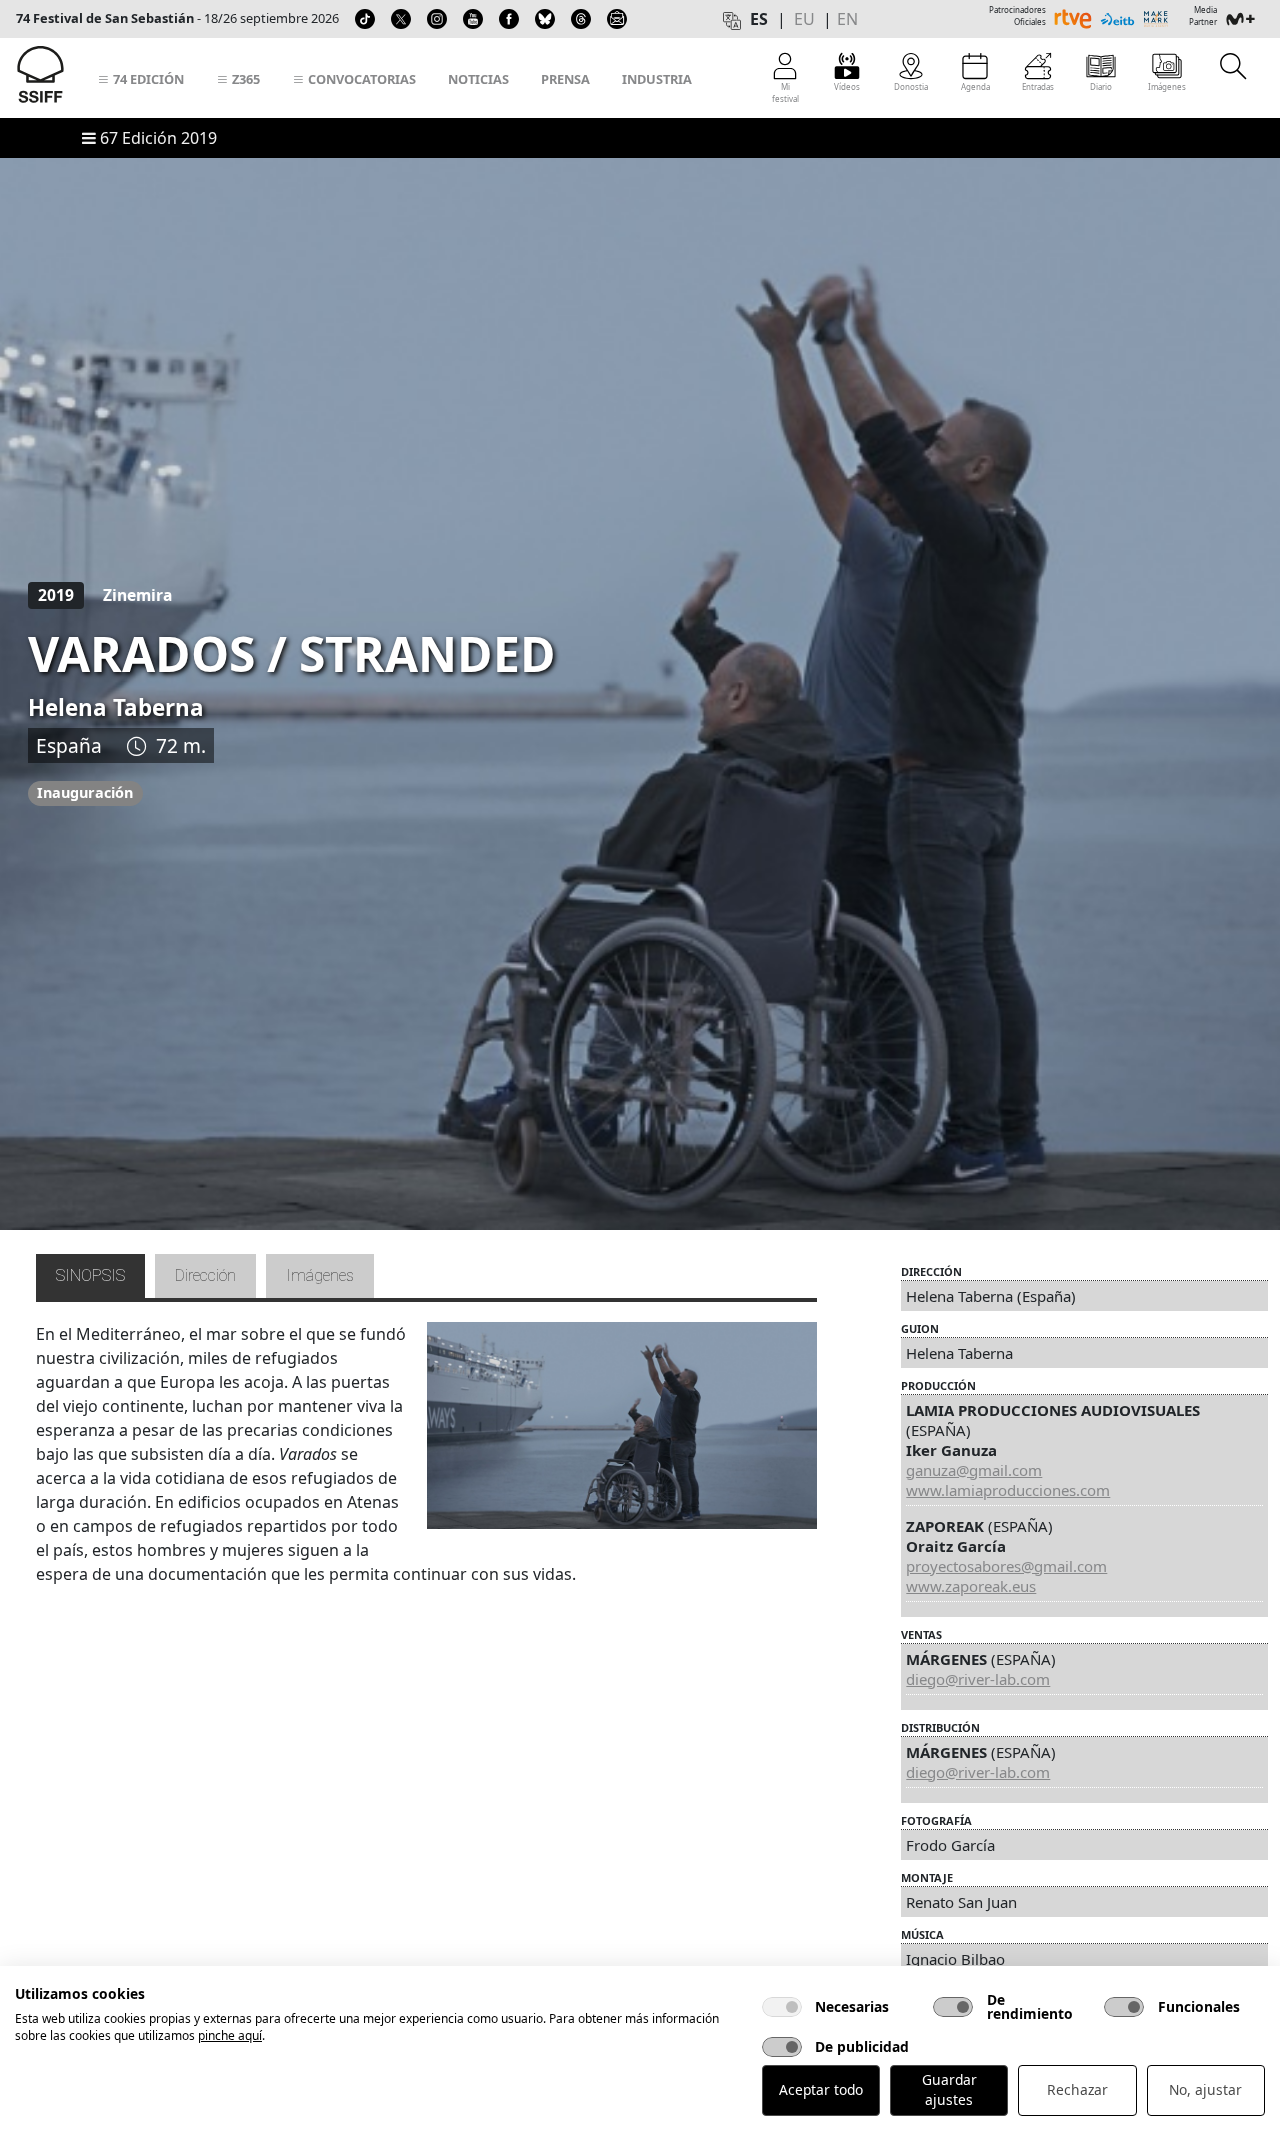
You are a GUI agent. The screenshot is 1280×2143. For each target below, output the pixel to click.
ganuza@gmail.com (974, 1470)
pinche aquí (230, 2035)
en (847, 19)
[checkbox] (782, 2007)
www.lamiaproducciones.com (1008, 1490)
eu (804, 19)
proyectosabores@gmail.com (1006, 1566)
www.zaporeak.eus (971, 1586)
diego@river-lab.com (978, 1679)
